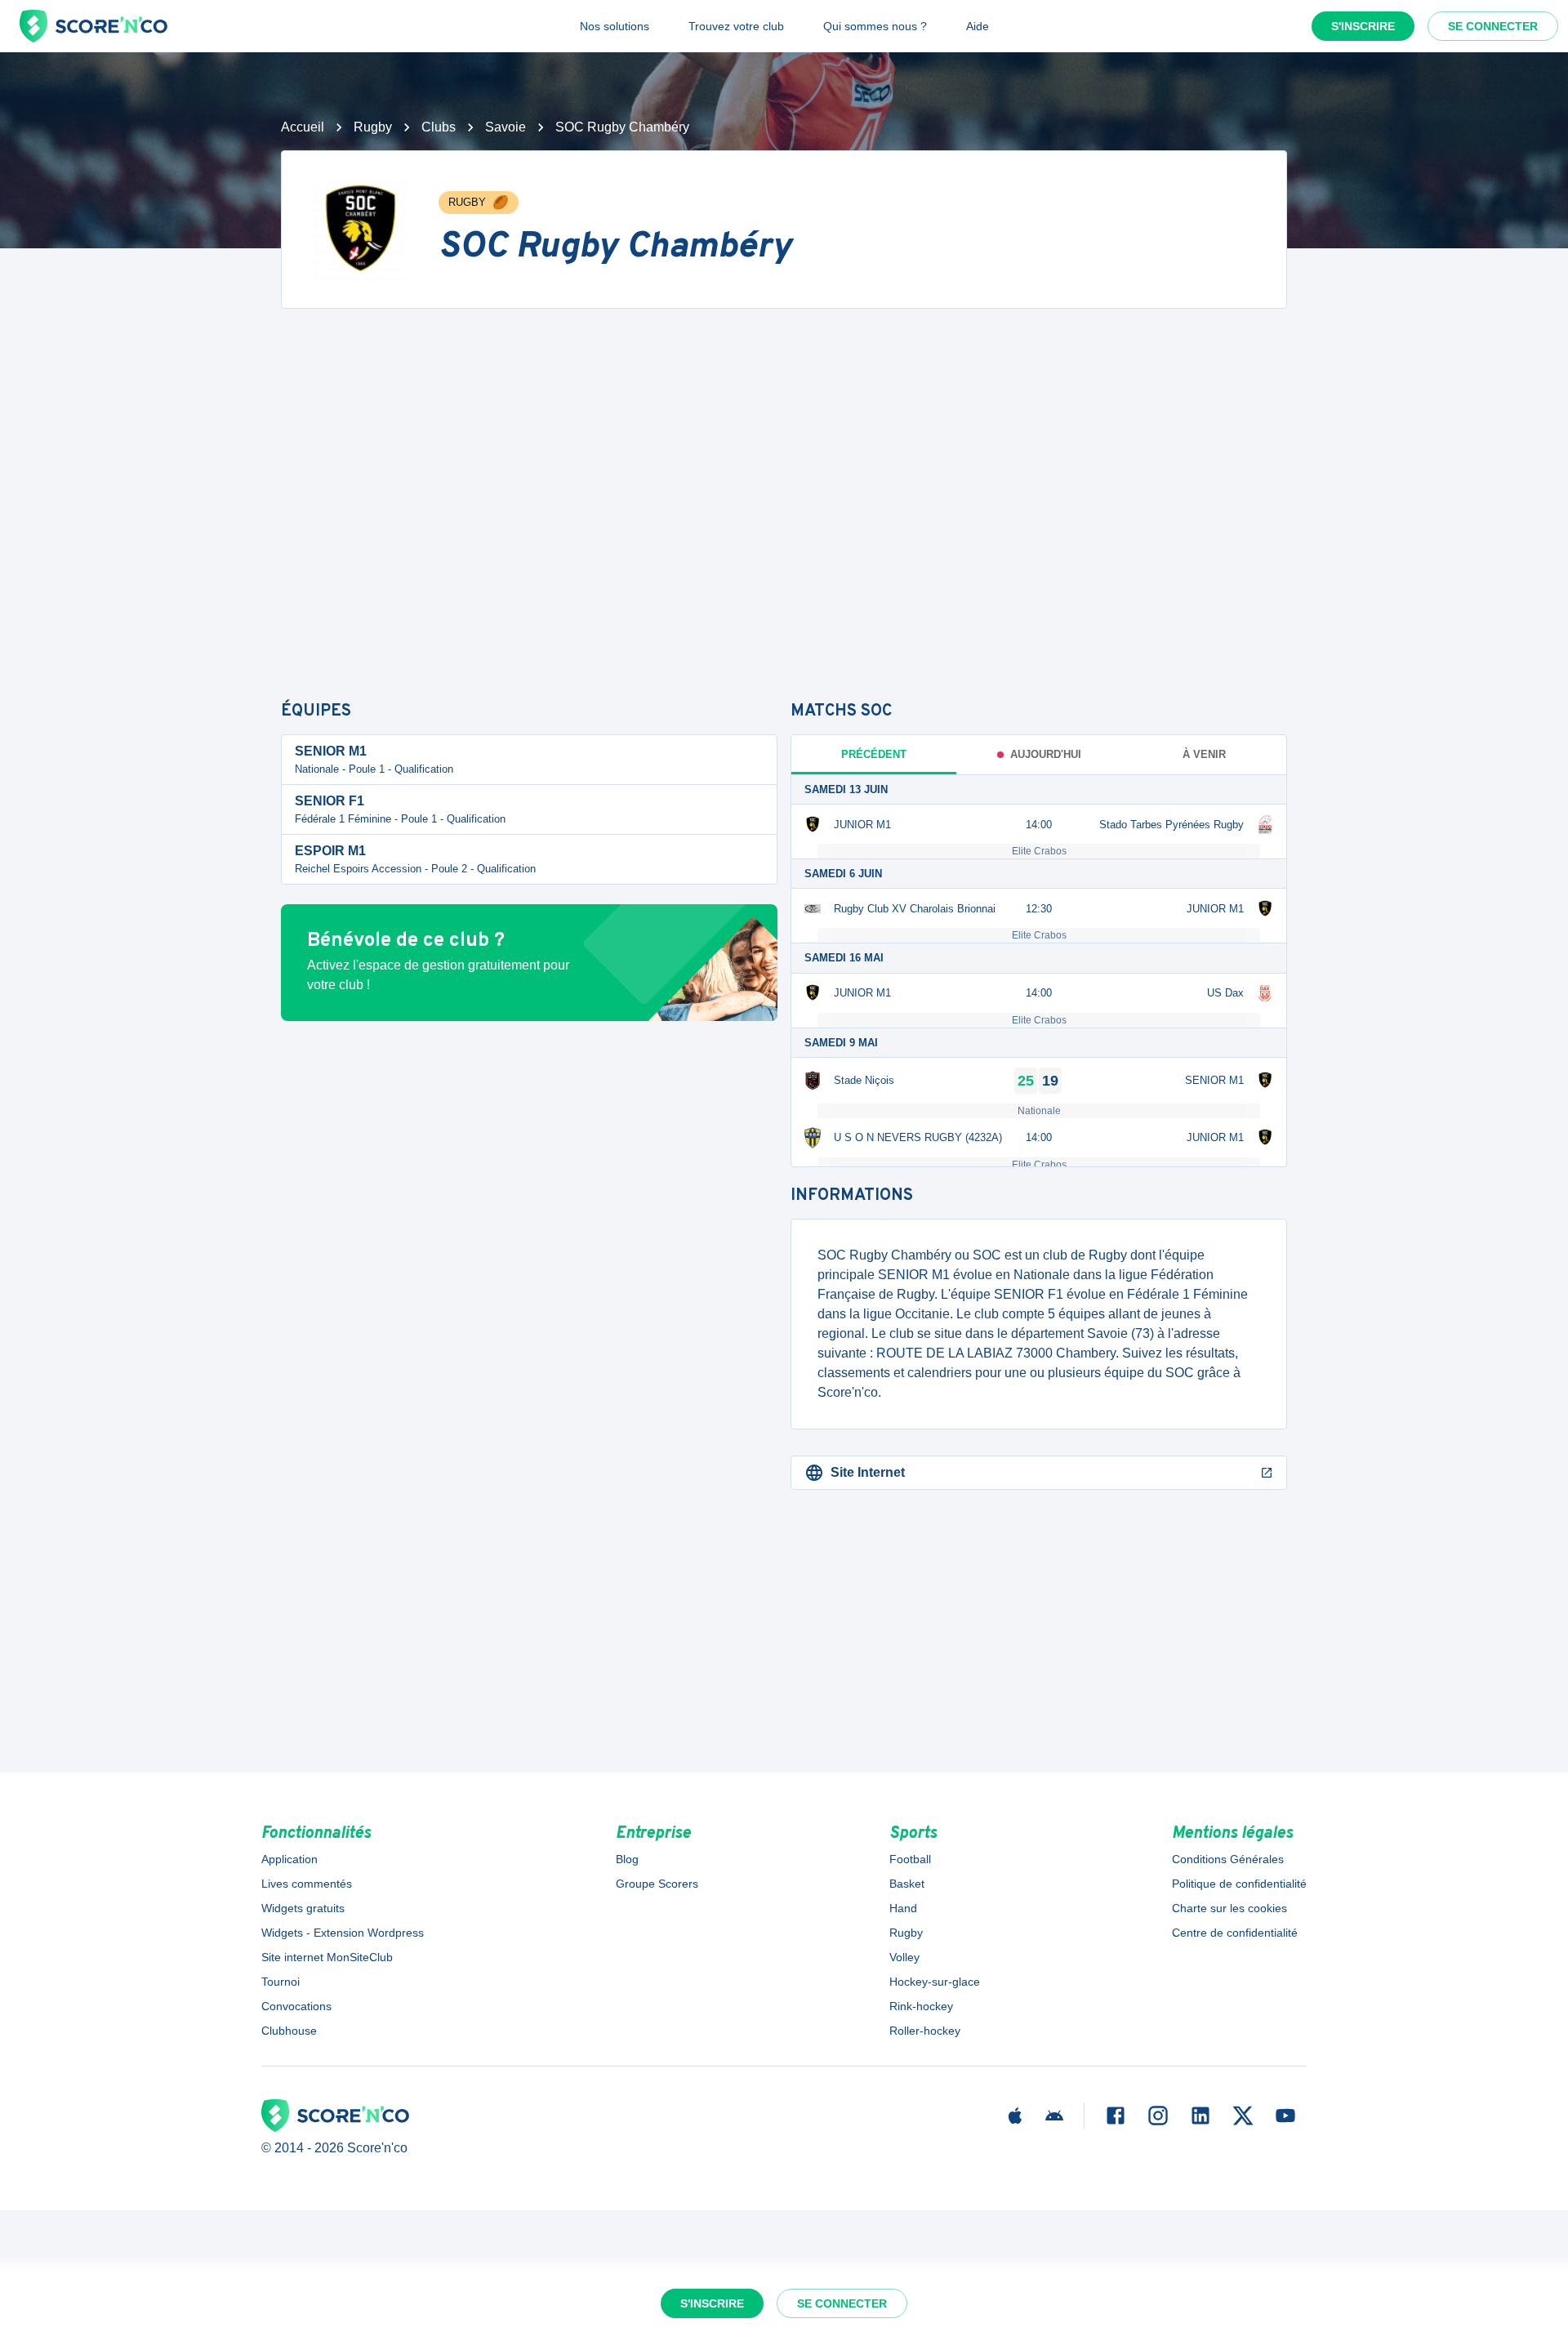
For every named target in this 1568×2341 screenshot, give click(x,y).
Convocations (296, 2006)
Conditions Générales (1228, 1859)
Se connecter (1493, 26)
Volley (904, 1957)
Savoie (506, 127)
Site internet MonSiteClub (327, 1957)
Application (290, 1859)
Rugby (373, 127)
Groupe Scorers (657, 1884)
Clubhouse (289, 2031)
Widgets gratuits (303, 1908)
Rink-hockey (921, 2006)
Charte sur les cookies (1229, 1908)
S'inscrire (1363, 26)
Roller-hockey (925, 2031)
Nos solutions (615, 26)
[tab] (1039, 755)
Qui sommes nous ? (875, 26)
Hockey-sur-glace (935, 1982)
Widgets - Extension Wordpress (343, 1933)
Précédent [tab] (874, 754)
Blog (627, 1859)
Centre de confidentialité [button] (1235, 1933)
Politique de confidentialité (1239, 1884)
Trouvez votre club (736, 26)
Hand (903, 1908)
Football (910, 1859)
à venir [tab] (1204, 754)
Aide (978, 26)
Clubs (439, 127)
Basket (907, 1884)
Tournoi (281, 1982)
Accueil (303, 127)
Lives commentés (307, 1884)
